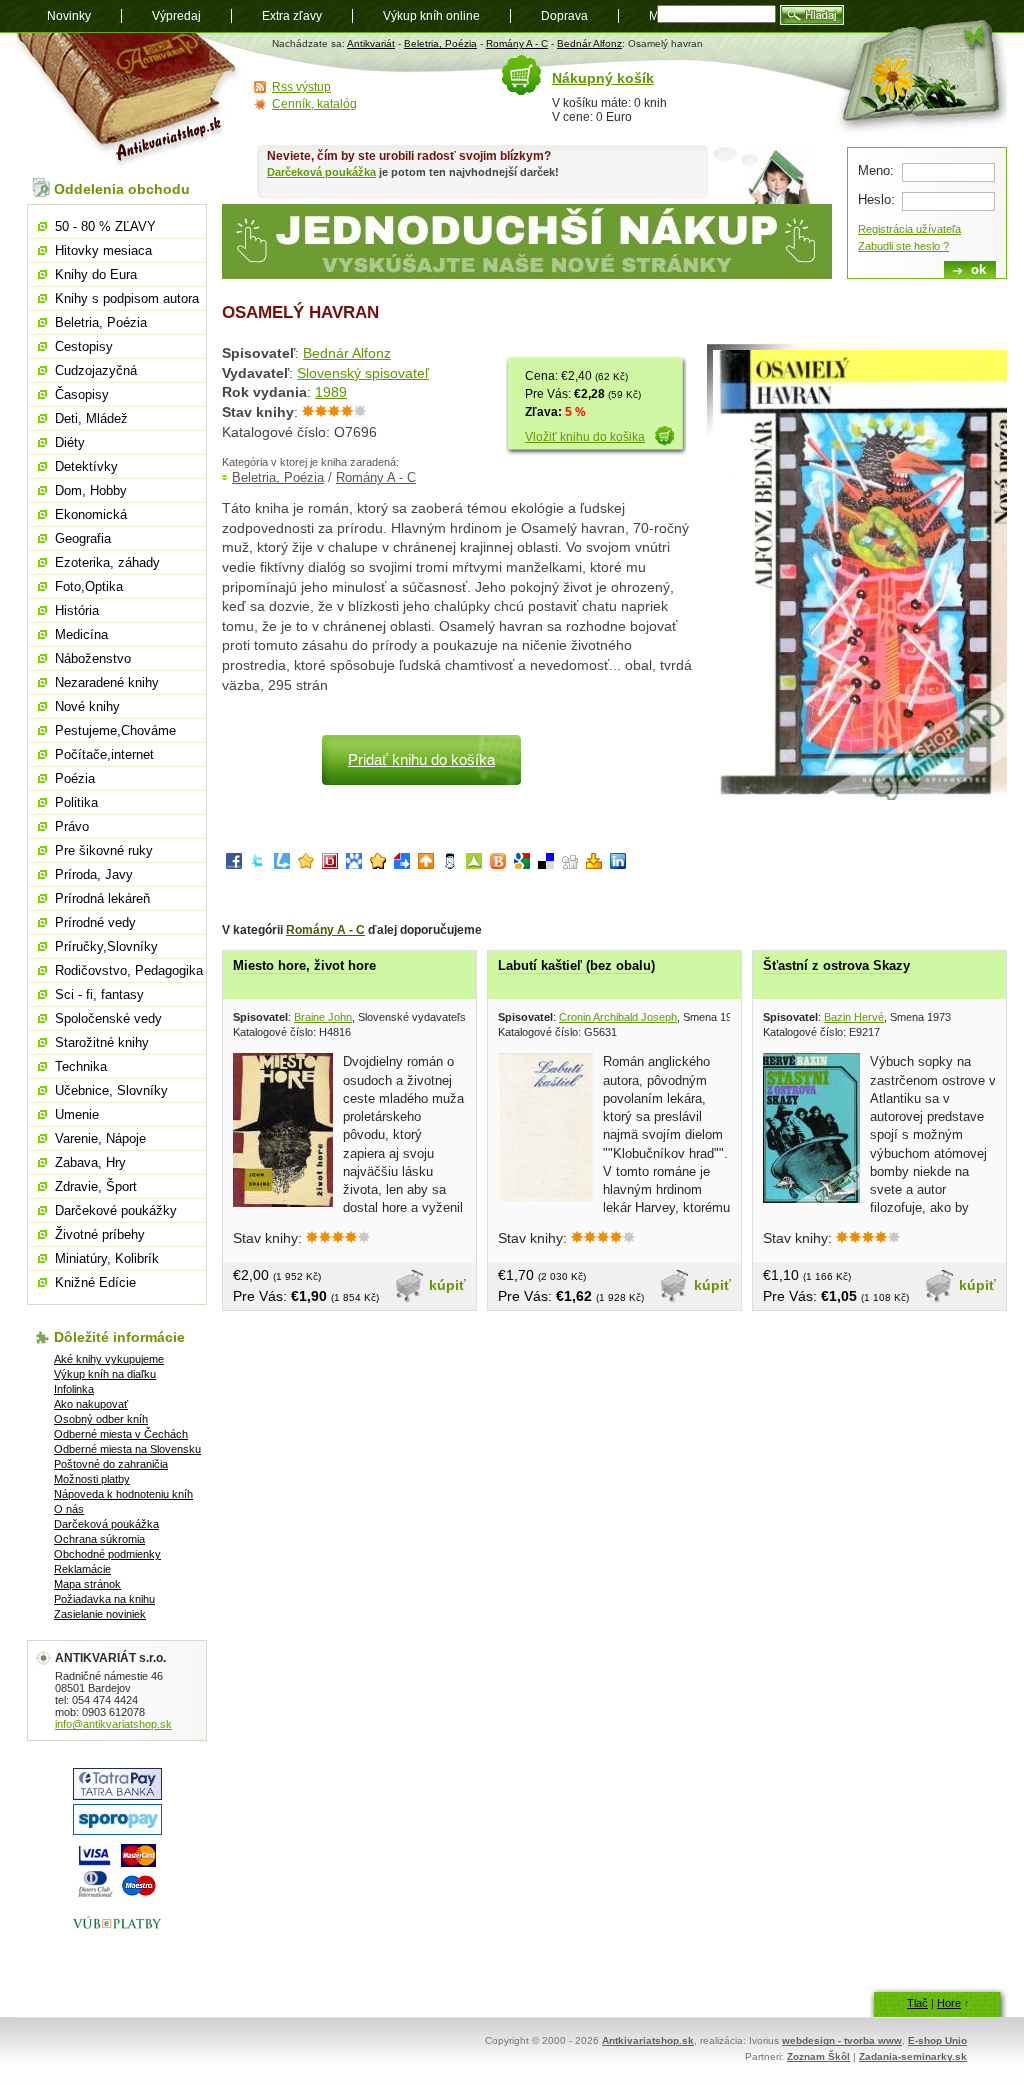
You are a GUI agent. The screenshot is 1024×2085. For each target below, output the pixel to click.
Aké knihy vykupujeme (109, 1359)
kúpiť (447, 1285)
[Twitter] (258, 864)
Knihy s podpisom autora (127, 298)
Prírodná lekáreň (102, 898)
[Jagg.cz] (306, 864)
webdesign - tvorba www (842, 2040)
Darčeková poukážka (321, 172)
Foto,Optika (89, 586)
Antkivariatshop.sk (648, 2040)
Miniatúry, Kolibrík (107, 1258)
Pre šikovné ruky (104, 850)
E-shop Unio (937, 2040)
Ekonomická (91, 514)
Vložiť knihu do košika (585, 437)
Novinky (69, 16)
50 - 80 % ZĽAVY (105, 226)
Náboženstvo (93, 658)
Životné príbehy (100, 1234)
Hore (949, 2003)
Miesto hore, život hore (304, 965)
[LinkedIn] (618, 864)
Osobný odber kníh (101, 1419)
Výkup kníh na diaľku (105, 1374)
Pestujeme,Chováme (115, 730)
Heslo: (876, 199)
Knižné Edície (95, 1282)
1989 (331, 392)
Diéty (70, 442)
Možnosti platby (92, 1479)
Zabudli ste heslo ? (903, 246)
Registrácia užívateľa (909, 229)
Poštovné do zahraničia (111, 1464)
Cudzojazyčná (96, 370)
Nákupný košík (603, 78)
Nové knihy (87, 706)
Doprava (564, 16)
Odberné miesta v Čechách (121, 1434)
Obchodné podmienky (107, 1554)
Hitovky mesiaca (103, 250)
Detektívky (86, 466)
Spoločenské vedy (108, 1018)
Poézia (75, 778)
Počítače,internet (104, 754)
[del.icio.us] (546, 864)
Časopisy (82, 394)
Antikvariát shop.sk (129, 100)
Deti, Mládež (91, 418)
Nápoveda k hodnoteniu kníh (123, 1494)
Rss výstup (301, 87)
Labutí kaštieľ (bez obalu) (576, 965)
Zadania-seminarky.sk (913, 2056)
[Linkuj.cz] (282, 864)
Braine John (323, 1017)
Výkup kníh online (431, 16)
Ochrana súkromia (99, 1539)
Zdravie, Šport (96, 1186)
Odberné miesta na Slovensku (127, 1449)
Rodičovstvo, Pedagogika (129, 970)
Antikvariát (371, 43)
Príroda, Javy (94, 874)
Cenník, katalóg (314, 104)
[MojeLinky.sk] (378, 864)
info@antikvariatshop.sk (113, 1724)
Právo (72, 826)
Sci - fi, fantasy (99, 994)
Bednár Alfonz (589, 43)
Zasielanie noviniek (100, 1614)
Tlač (917, 2003)
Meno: (876, 170)
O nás (69, 1509)
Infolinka (74, 1389)
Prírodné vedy (95, 922)
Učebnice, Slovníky (111, 1090)
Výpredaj (176, 16)
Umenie (77, 1114)
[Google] (522, 864)
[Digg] (570, 864)
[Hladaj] (812, 15)
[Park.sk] (426, 864)
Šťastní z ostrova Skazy (836, 965)
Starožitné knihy (102, 1042)
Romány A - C (517, 43)
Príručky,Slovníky (106, 946)
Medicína (81, 634)
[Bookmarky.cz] (330, 864)
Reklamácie (82, 1569)
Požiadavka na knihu (104, 1599)
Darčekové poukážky (116, 1210)
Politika (76, 802)
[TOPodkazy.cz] (354, 864)
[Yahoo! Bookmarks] (594, 864)
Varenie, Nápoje (100, 1138)
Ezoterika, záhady (107, 562)
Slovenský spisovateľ (363, 373)
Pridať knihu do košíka (421, 759)
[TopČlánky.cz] (474, 864)
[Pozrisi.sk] (450, 864)
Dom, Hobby (91, 490)
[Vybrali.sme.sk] (402, 864)
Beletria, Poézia (440, 43)
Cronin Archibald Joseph (618, 1017)
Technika (81, 1066)
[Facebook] (234, 864)
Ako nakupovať (91, 1404)
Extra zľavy (292, 16)
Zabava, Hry (90, 1162)
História (77, 610)
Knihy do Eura (96, 274)
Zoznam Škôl (818, 2056)
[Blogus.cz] (498, 864)
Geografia (83, 538)
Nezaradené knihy (107, 682)
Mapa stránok (87, 1584)
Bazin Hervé (854, 1017)
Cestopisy (84, 346)
